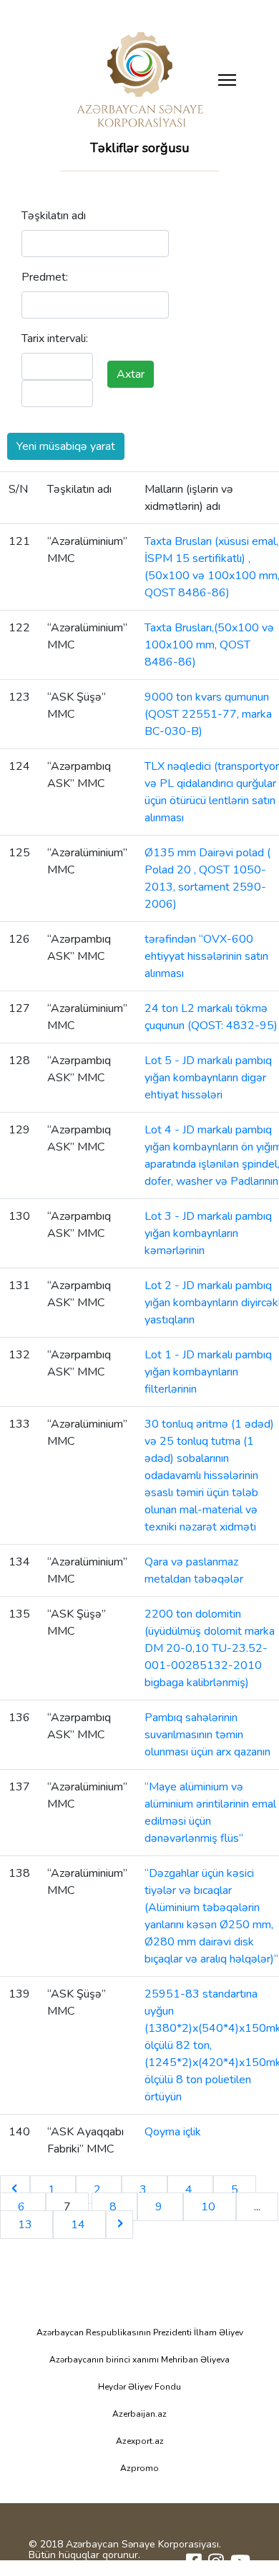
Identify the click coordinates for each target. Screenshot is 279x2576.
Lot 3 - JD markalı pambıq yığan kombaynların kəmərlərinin (208, 1233)
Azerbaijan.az (139, 2414)
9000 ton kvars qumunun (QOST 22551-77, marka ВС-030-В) (208, 714)
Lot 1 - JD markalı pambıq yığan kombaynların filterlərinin (208, 1372)
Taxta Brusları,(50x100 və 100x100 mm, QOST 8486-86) (209, 645)
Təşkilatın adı (54, 216)
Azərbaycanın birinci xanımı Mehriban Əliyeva (139, 2360)
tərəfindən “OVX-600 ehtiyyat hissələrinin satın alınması (206, 956)
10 (210, 2207)
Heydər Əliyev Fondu (139, 2387)
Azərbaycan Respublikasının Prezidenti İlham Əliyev (140, 2332)
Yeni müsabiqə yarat (66, 446)
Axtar (131, 374)
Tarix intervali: (55, 339)
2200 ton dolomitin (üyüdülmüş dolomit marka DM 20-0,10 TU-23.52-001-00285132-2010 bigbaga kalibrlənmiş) (210, 1648)
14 (79, 2225)
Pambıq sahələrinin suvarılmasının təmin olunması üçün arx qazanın (207, 1735)
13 (26, 2225)
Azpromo (139, 2468)
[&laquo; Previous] (15, 2190)
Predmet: (45, 277)
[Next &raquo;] (119, 2225)
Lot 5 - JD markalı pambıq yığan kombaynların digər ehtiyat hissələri (208, 1078)
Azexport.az (140, 2441)
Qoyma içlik (173, 2132)
